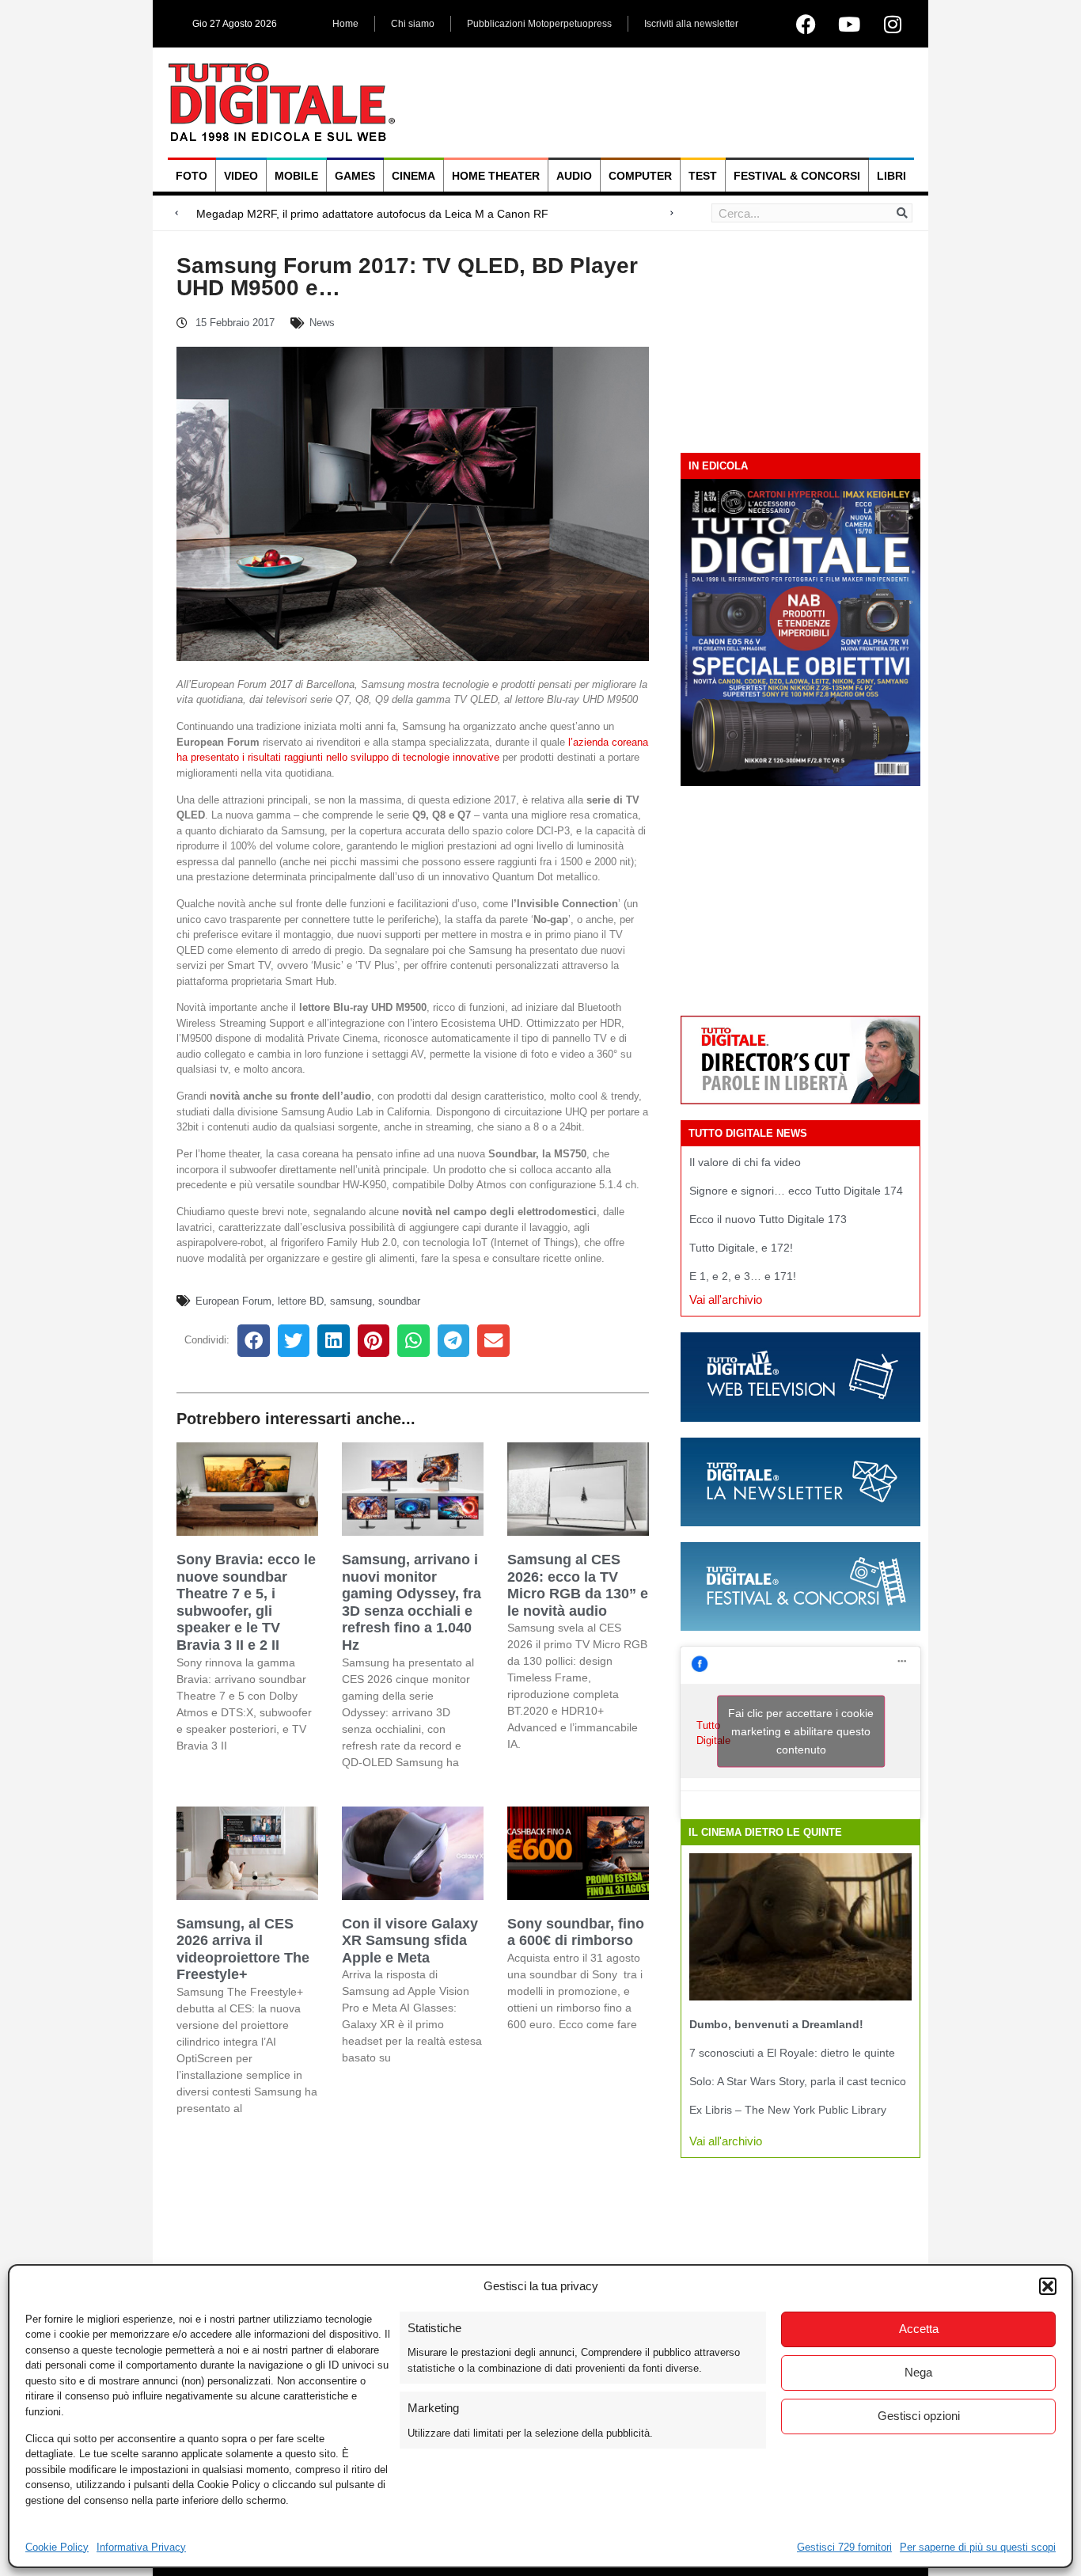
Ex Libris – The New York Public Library (788, 2110)
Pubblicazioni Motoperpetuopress (539, 24)
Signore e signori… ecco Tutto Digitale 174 (796, 1191)
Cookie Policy (57, 2547)
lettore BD (301, 1301)
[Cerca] (902, 213)
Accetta (919, 2329)
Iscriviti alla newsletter (691, 24)
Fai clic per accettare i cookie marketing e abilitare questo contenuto (801, 1731)
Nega (918, 2372)
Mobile (296, 176)
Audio (574, 176)
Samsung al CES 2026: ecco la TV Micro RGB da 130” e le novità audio (578, 1585)
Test (703, 176)
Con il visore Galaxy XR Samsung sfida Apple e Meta (410, 1941)
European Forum (233, 1301)
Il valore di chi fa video (745, 1162)
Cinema (413, 176)
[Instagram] (893, 24)
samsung (351, 1301)
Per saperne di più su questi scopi (978, 2547)
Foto (192, 176)
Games (355, 176)
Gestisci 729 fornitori (844, 2547)
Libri (891, 176)
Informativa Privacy (141, 2547)
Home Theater (496, 176)
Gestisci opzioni (919, 2416)
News (322, 323)
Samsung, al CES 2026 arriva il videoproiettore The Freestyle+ (243, 1949)
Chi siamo (413, 24)
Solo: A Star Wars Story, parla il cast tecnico (798, 2081)
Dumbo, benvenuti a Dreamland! (776, 2024)
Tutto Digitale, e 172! (741, 1248)
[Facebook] (806, 24)
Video (241, 176)
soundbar (399, 1301)
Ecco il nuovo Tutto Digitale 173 (768, 1219)
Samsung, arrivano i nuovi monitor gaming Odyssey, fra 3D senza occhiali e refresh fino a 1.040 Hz (412, 1602)
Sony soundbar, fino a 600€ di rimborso (576, 1932)
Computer (640, 176)
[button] (1048, 2286)
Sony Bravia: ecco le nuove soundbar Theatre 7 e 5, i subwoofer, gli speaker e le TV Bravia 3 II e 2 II (246, 1602)
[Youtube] (849, 24)
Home (345, 24)
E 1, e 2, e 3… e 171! (743, 1276)
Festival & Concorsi (797, 176)
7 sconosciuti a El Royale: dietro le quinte (792, 2053)
